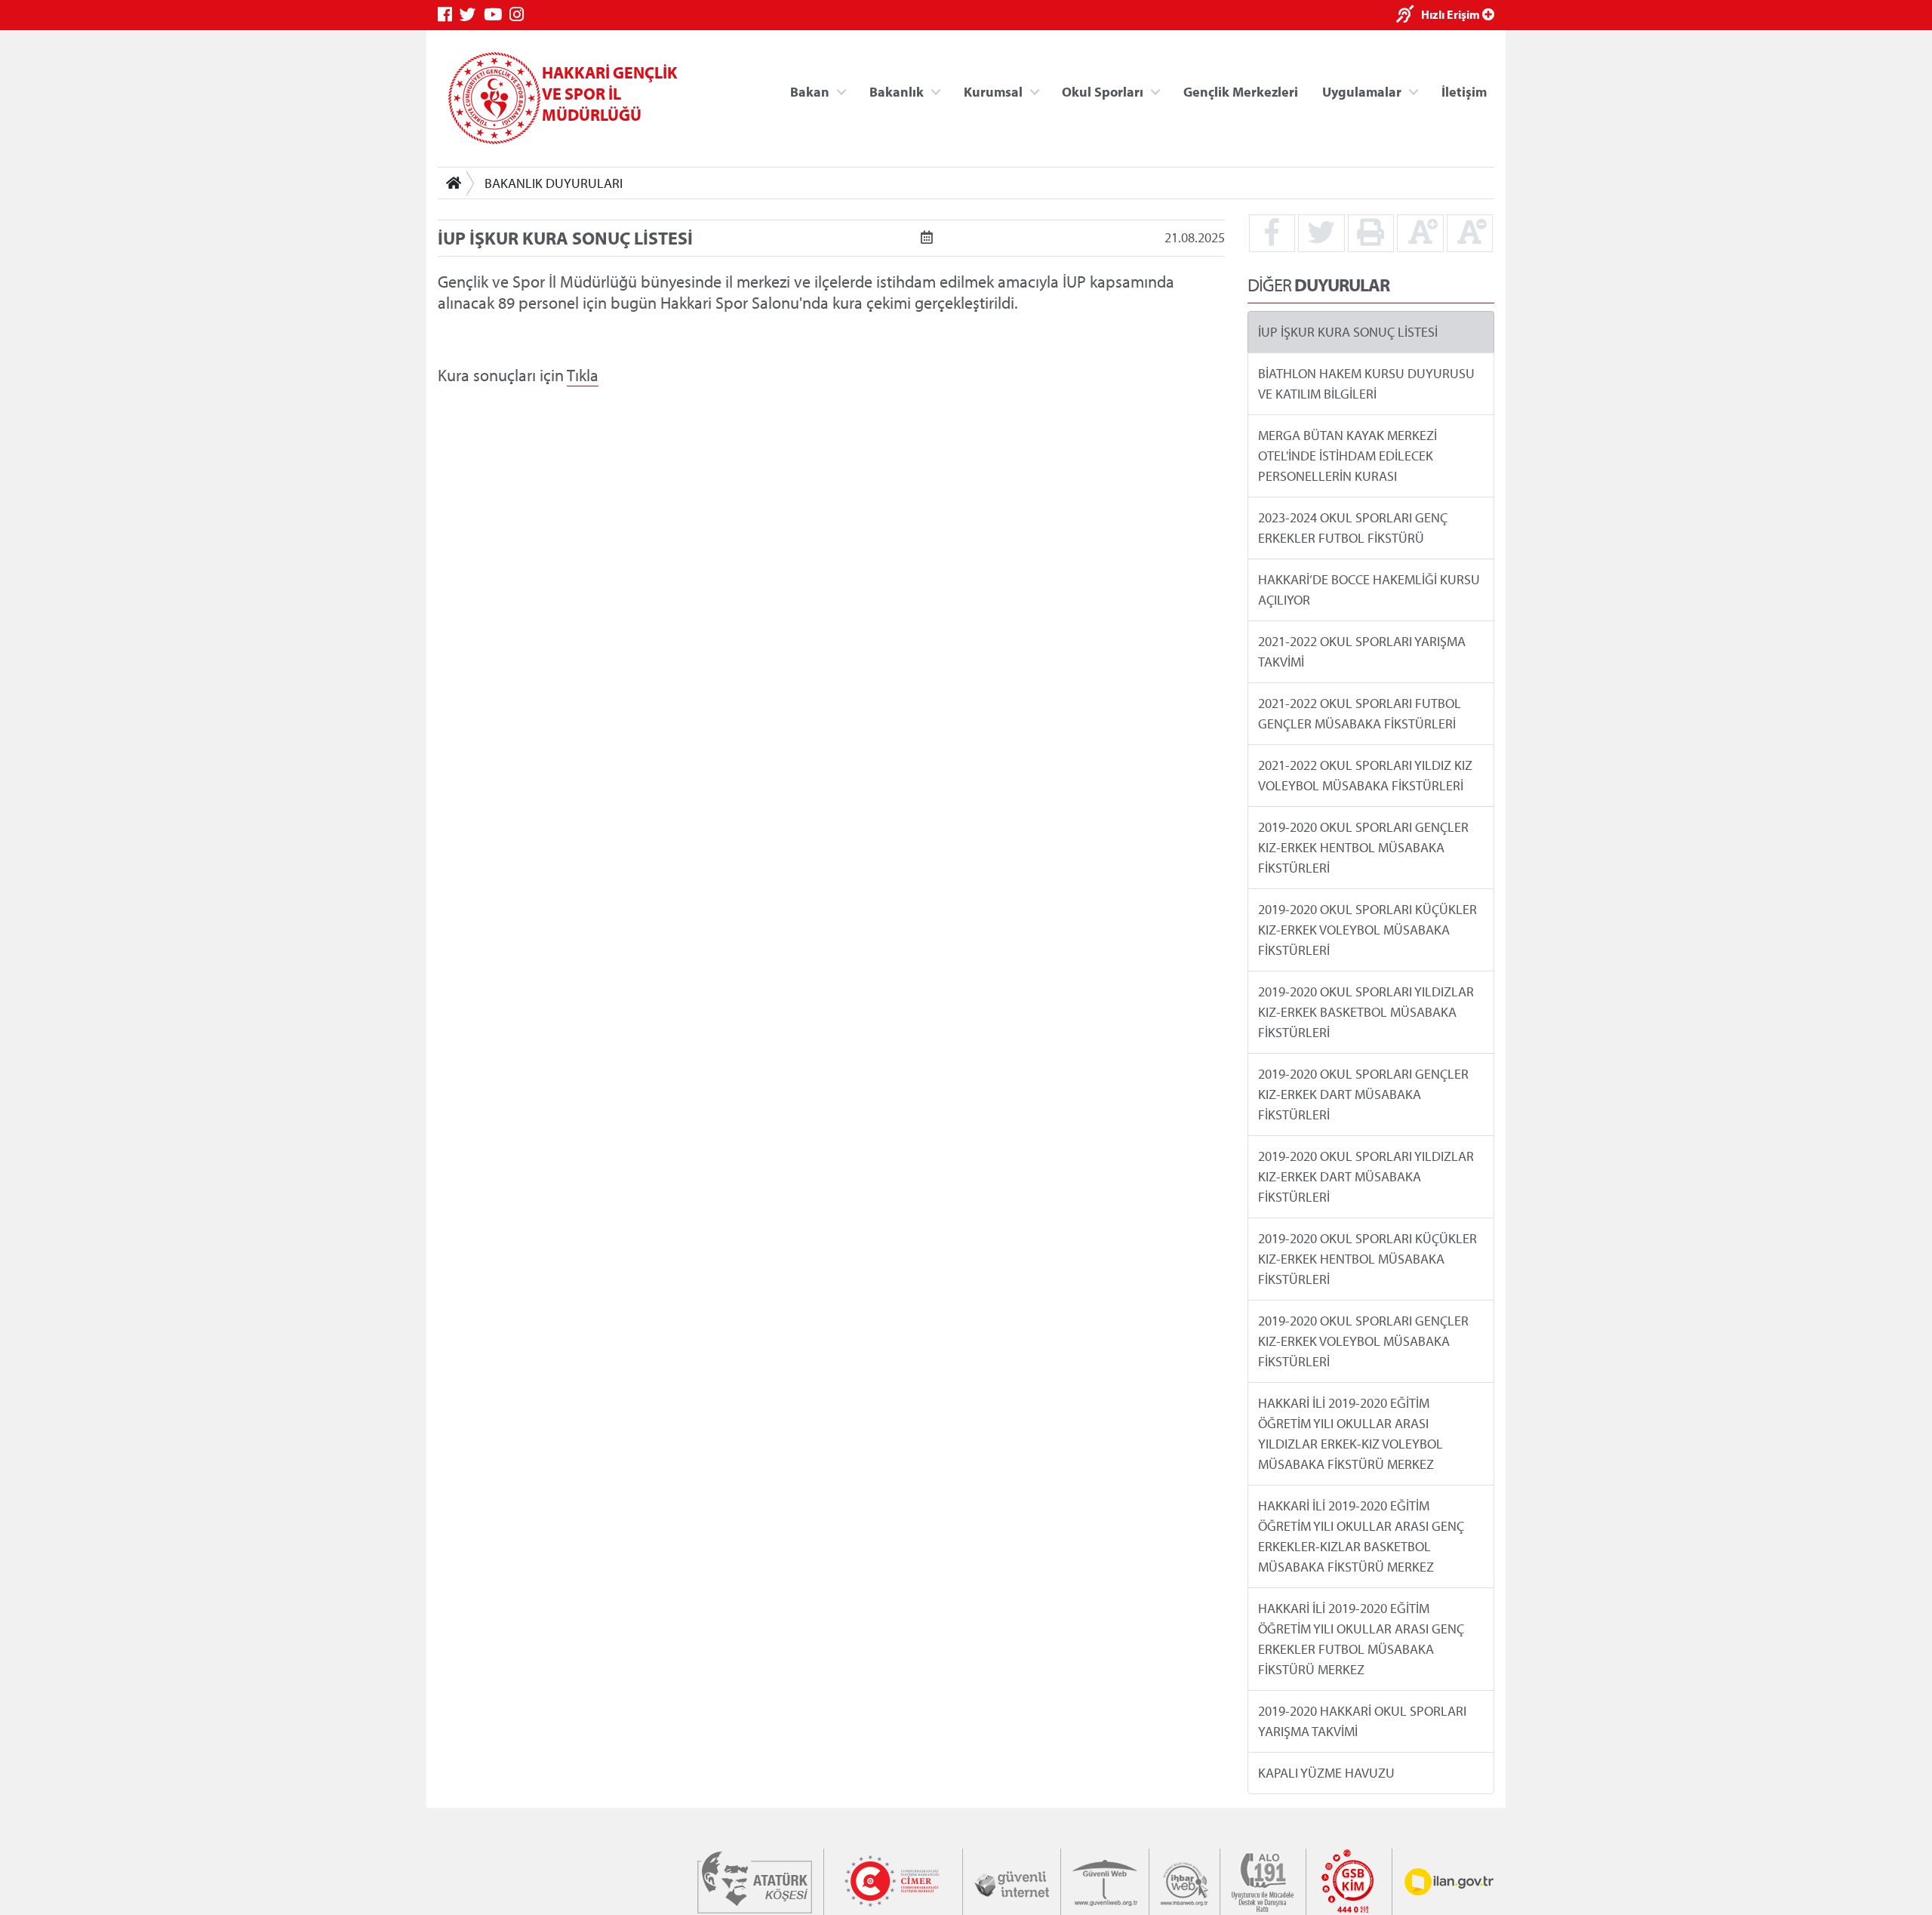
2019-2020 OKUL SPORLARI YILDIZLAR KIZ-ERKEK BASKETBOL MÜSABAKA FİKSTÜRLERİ (1366, 1012)
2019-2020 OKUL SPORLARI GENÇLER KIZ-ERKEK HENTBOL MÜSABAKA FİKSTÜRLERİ (1363, 847)
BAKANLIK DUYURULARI (554, 183)
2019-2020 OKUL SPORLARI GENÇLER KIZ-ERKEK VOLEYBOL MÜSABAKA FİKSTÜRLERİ (1363, 1341)
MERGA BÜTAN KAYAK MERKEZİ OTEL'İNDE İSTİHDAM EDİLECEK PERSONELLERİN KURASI (1347, 456)
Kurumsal (993, 91)
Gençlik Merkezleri (1241, 91)
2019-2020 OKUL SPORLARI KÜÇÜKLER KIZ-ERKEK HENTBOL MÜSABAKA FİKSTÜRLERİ (1367, 1259)
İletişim (1464, 91)
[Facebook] (449, 15)
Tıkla (583, 375)
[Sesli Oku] (1409, 15)
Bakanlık (897, 91)
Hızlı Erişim (1452, 14)
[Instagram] (520, 15)
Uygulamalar (1362, 91)
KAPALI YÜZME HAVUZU (1326, 1773)
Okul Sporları (1103, 91)
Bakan (810, 91)
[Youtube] (497, 15)
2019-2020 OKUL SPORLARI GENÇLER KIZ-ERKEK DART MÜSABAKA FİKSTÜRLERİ (1363, 1094)
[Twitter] (472, 15)
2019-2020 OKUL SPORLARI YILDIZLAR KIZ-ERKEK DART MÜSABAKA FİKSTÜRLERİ (1366, 1176)
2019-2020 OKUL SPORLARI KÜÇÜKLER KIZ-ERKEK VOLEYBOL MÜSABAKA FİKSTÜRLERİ (1367, 930)
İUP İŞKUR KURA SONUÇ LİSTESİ (1348, 332)
